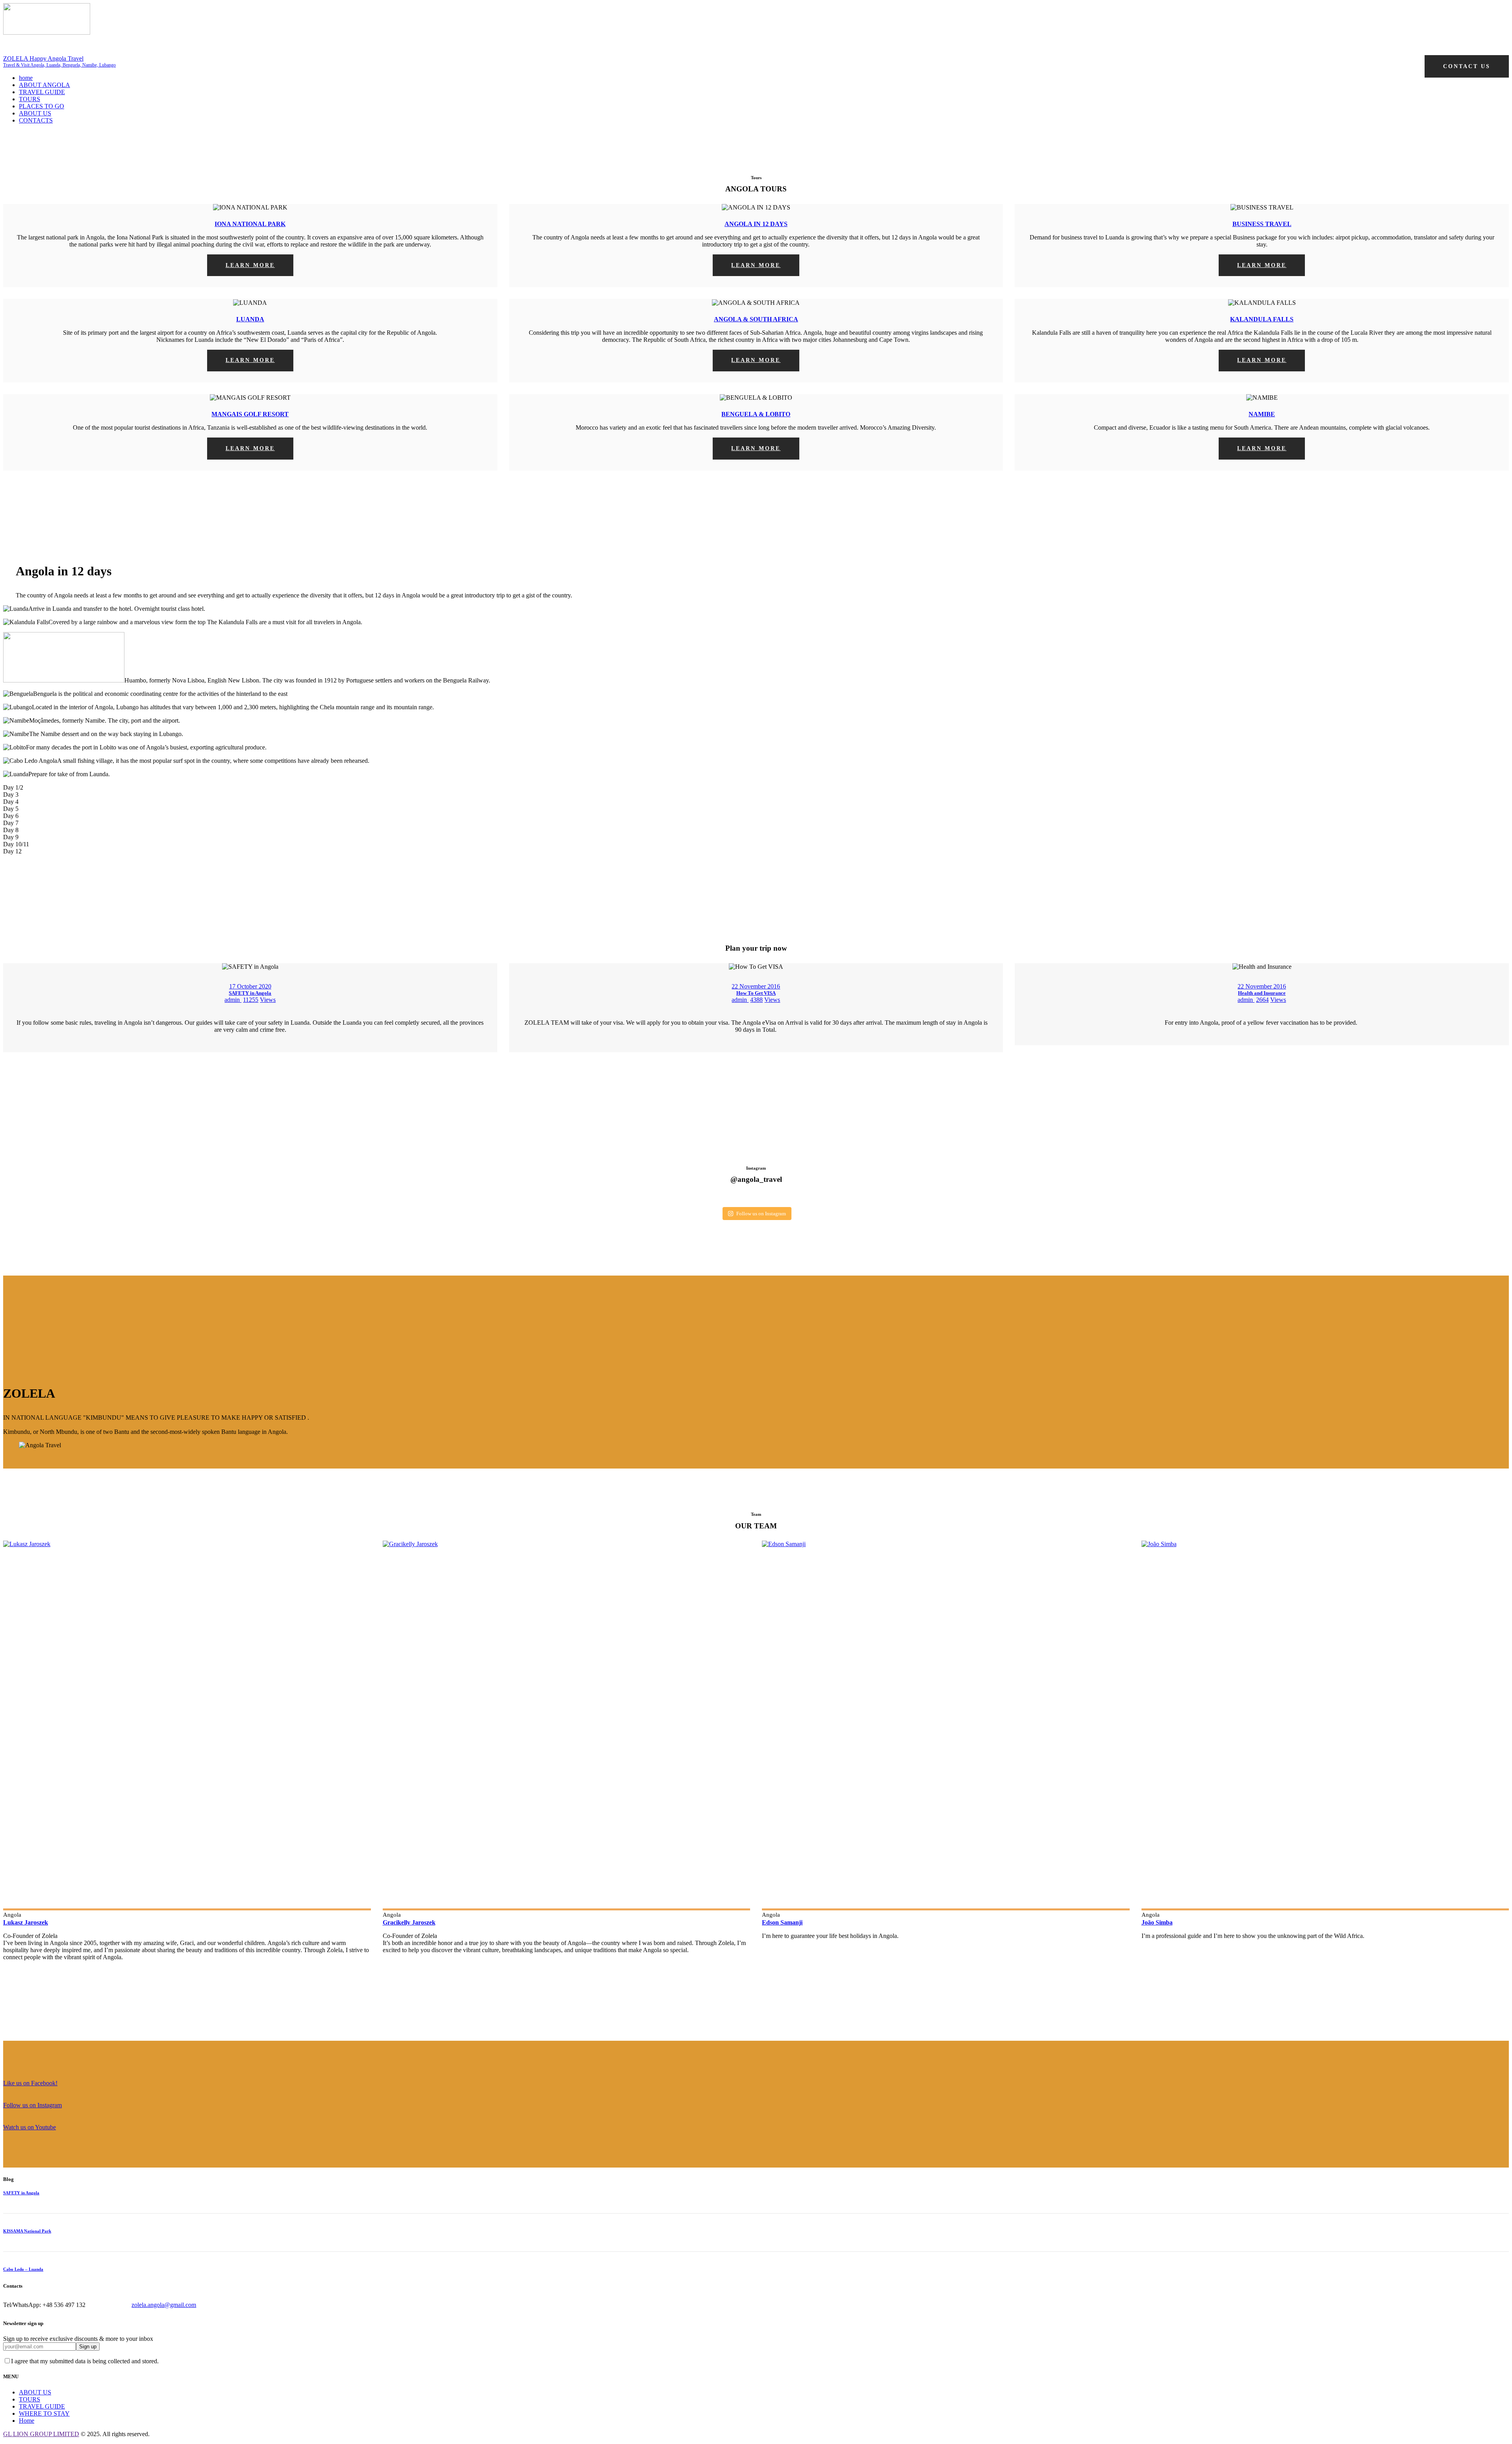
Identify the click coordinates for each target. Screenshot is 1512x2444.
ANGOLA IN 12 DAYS (756, 224)
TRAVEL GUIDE (42, 2406)
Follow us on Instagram (761, 1214)
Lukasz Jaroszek (26, 1922)
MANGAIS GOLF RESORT (250, 414)
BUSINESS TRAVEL (1262, 224)
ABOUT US (35, 2392)
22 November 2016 (756, 986)
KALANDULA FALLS (1262, 319)
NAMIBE (1262, 414)
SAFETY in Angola (250, 993)
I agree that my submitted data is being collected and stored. (85, 2361)
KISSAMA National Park (27, 2231)
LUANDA (250, 319)
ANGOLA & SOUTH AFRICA (756, 319)
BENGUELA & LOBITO (756, 414)
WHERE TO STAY (44, 2413)
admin (233, 1000)
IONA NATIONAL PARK (250, 224)
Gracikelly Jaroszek (409, 1922)
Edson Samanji (782, 1922)
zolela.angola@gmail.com (164, 2305)
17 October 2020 (250, 986)
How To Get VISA (756, 993)
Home (27, 2421)
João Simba (1157, 1922)
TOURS (30, 2399)
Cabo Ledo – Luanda (23, 2269)
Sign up (88, 2347)
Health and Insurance (1262, 993)
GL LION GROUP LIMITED (41, 2434)
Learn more (250, 265)
